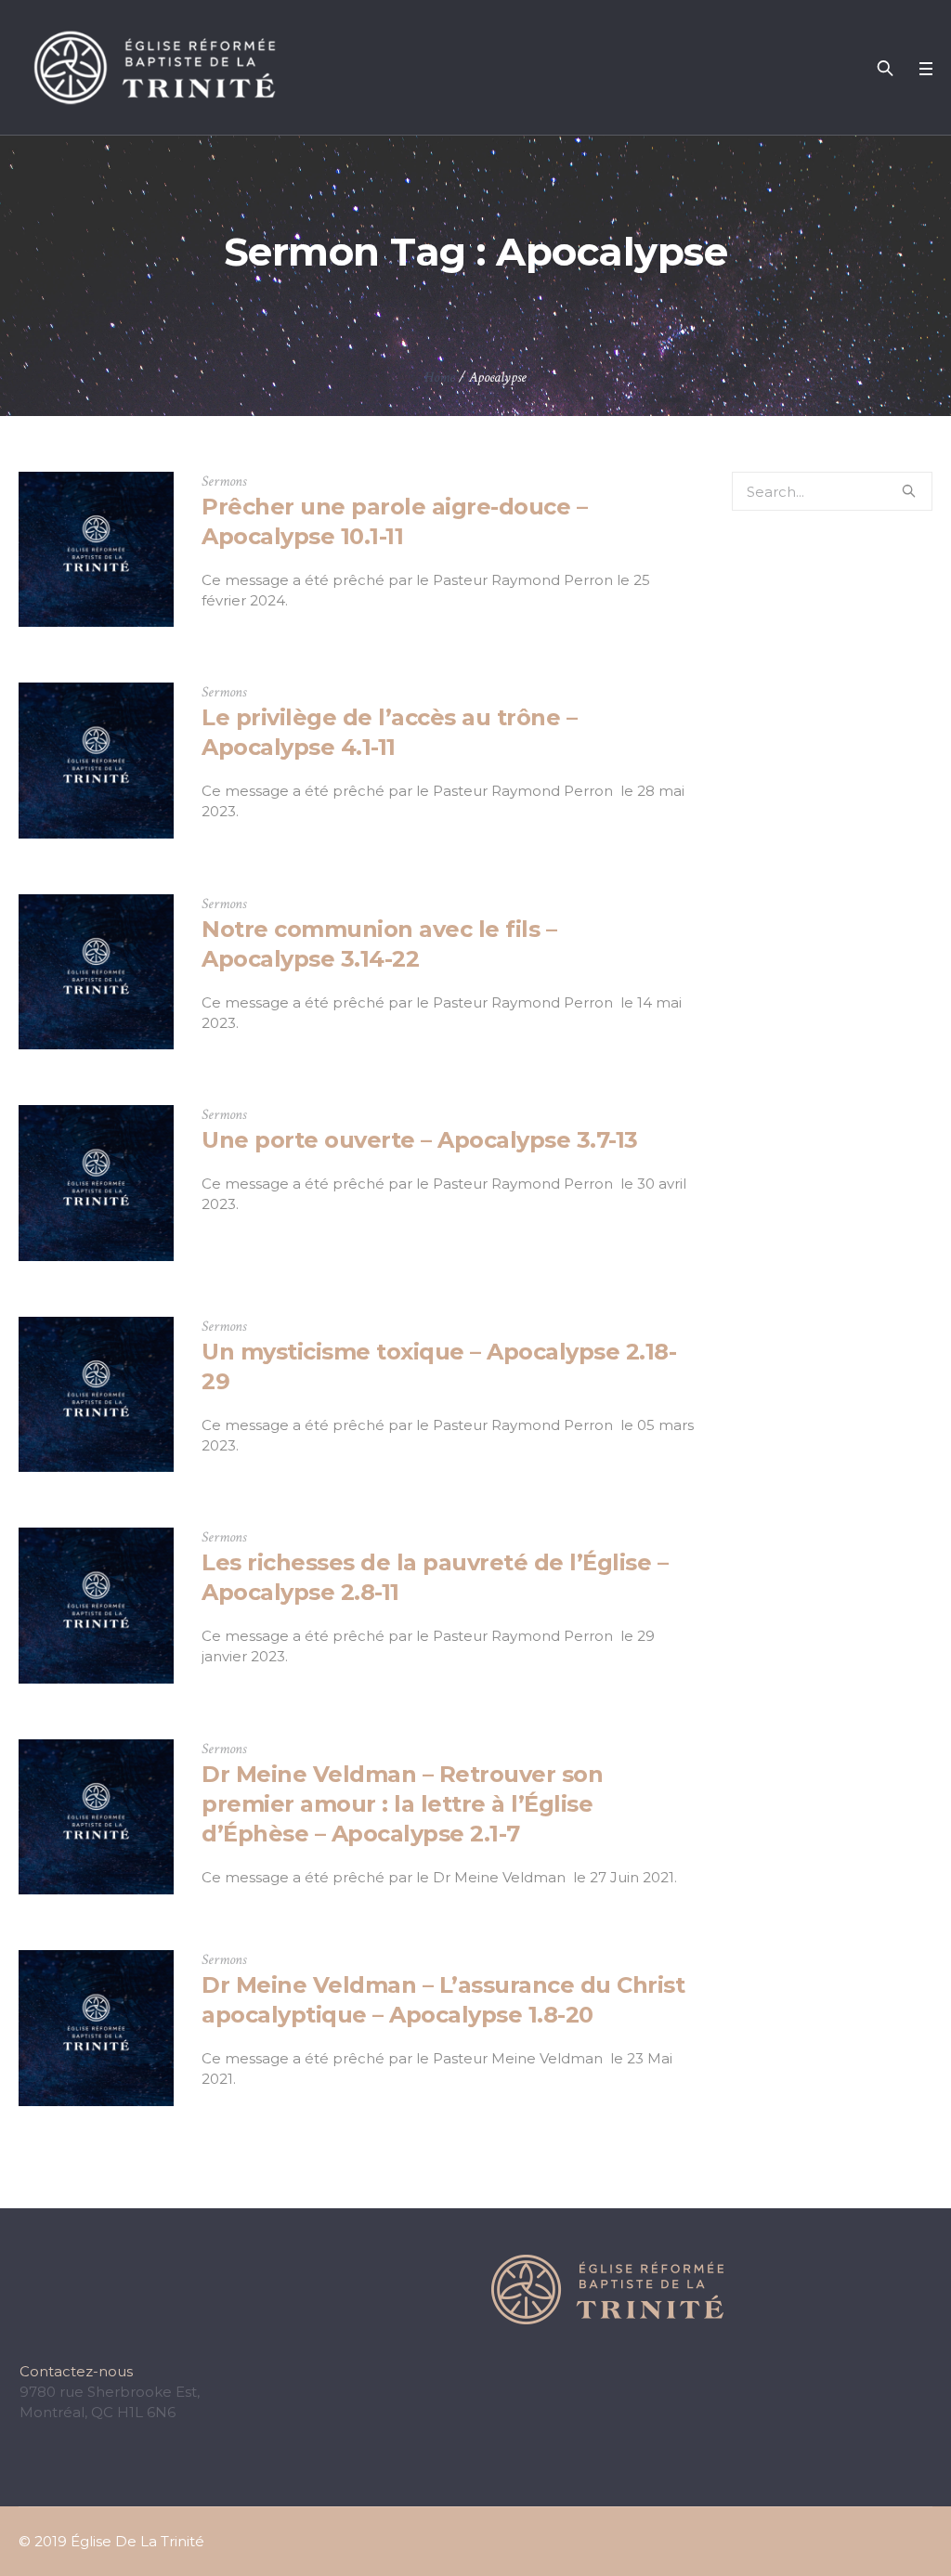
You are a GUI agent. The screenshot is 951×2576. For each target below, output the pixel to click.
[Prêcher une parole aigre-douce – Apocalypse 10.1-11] (96, 549)
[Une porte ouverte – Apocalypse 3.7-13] (96, 1183)
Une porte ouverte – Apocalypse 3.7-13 (420, 1140)
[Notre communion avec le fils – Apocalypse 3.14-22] (96, 972)
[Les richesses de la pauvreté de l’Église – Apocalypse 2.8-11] (96, 1605)
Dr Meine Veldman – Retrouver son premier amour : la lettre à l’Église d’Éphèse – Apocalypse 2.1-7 (402, 1804)
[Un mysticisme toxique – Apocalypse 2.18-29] (96, 1394)
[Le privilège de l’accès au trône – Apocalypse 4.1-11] (96, 760)
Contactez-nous (76, 2371)
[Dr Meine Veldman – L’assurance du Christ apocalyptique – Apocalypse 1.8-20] (96, 2028)
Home (440, 377)
